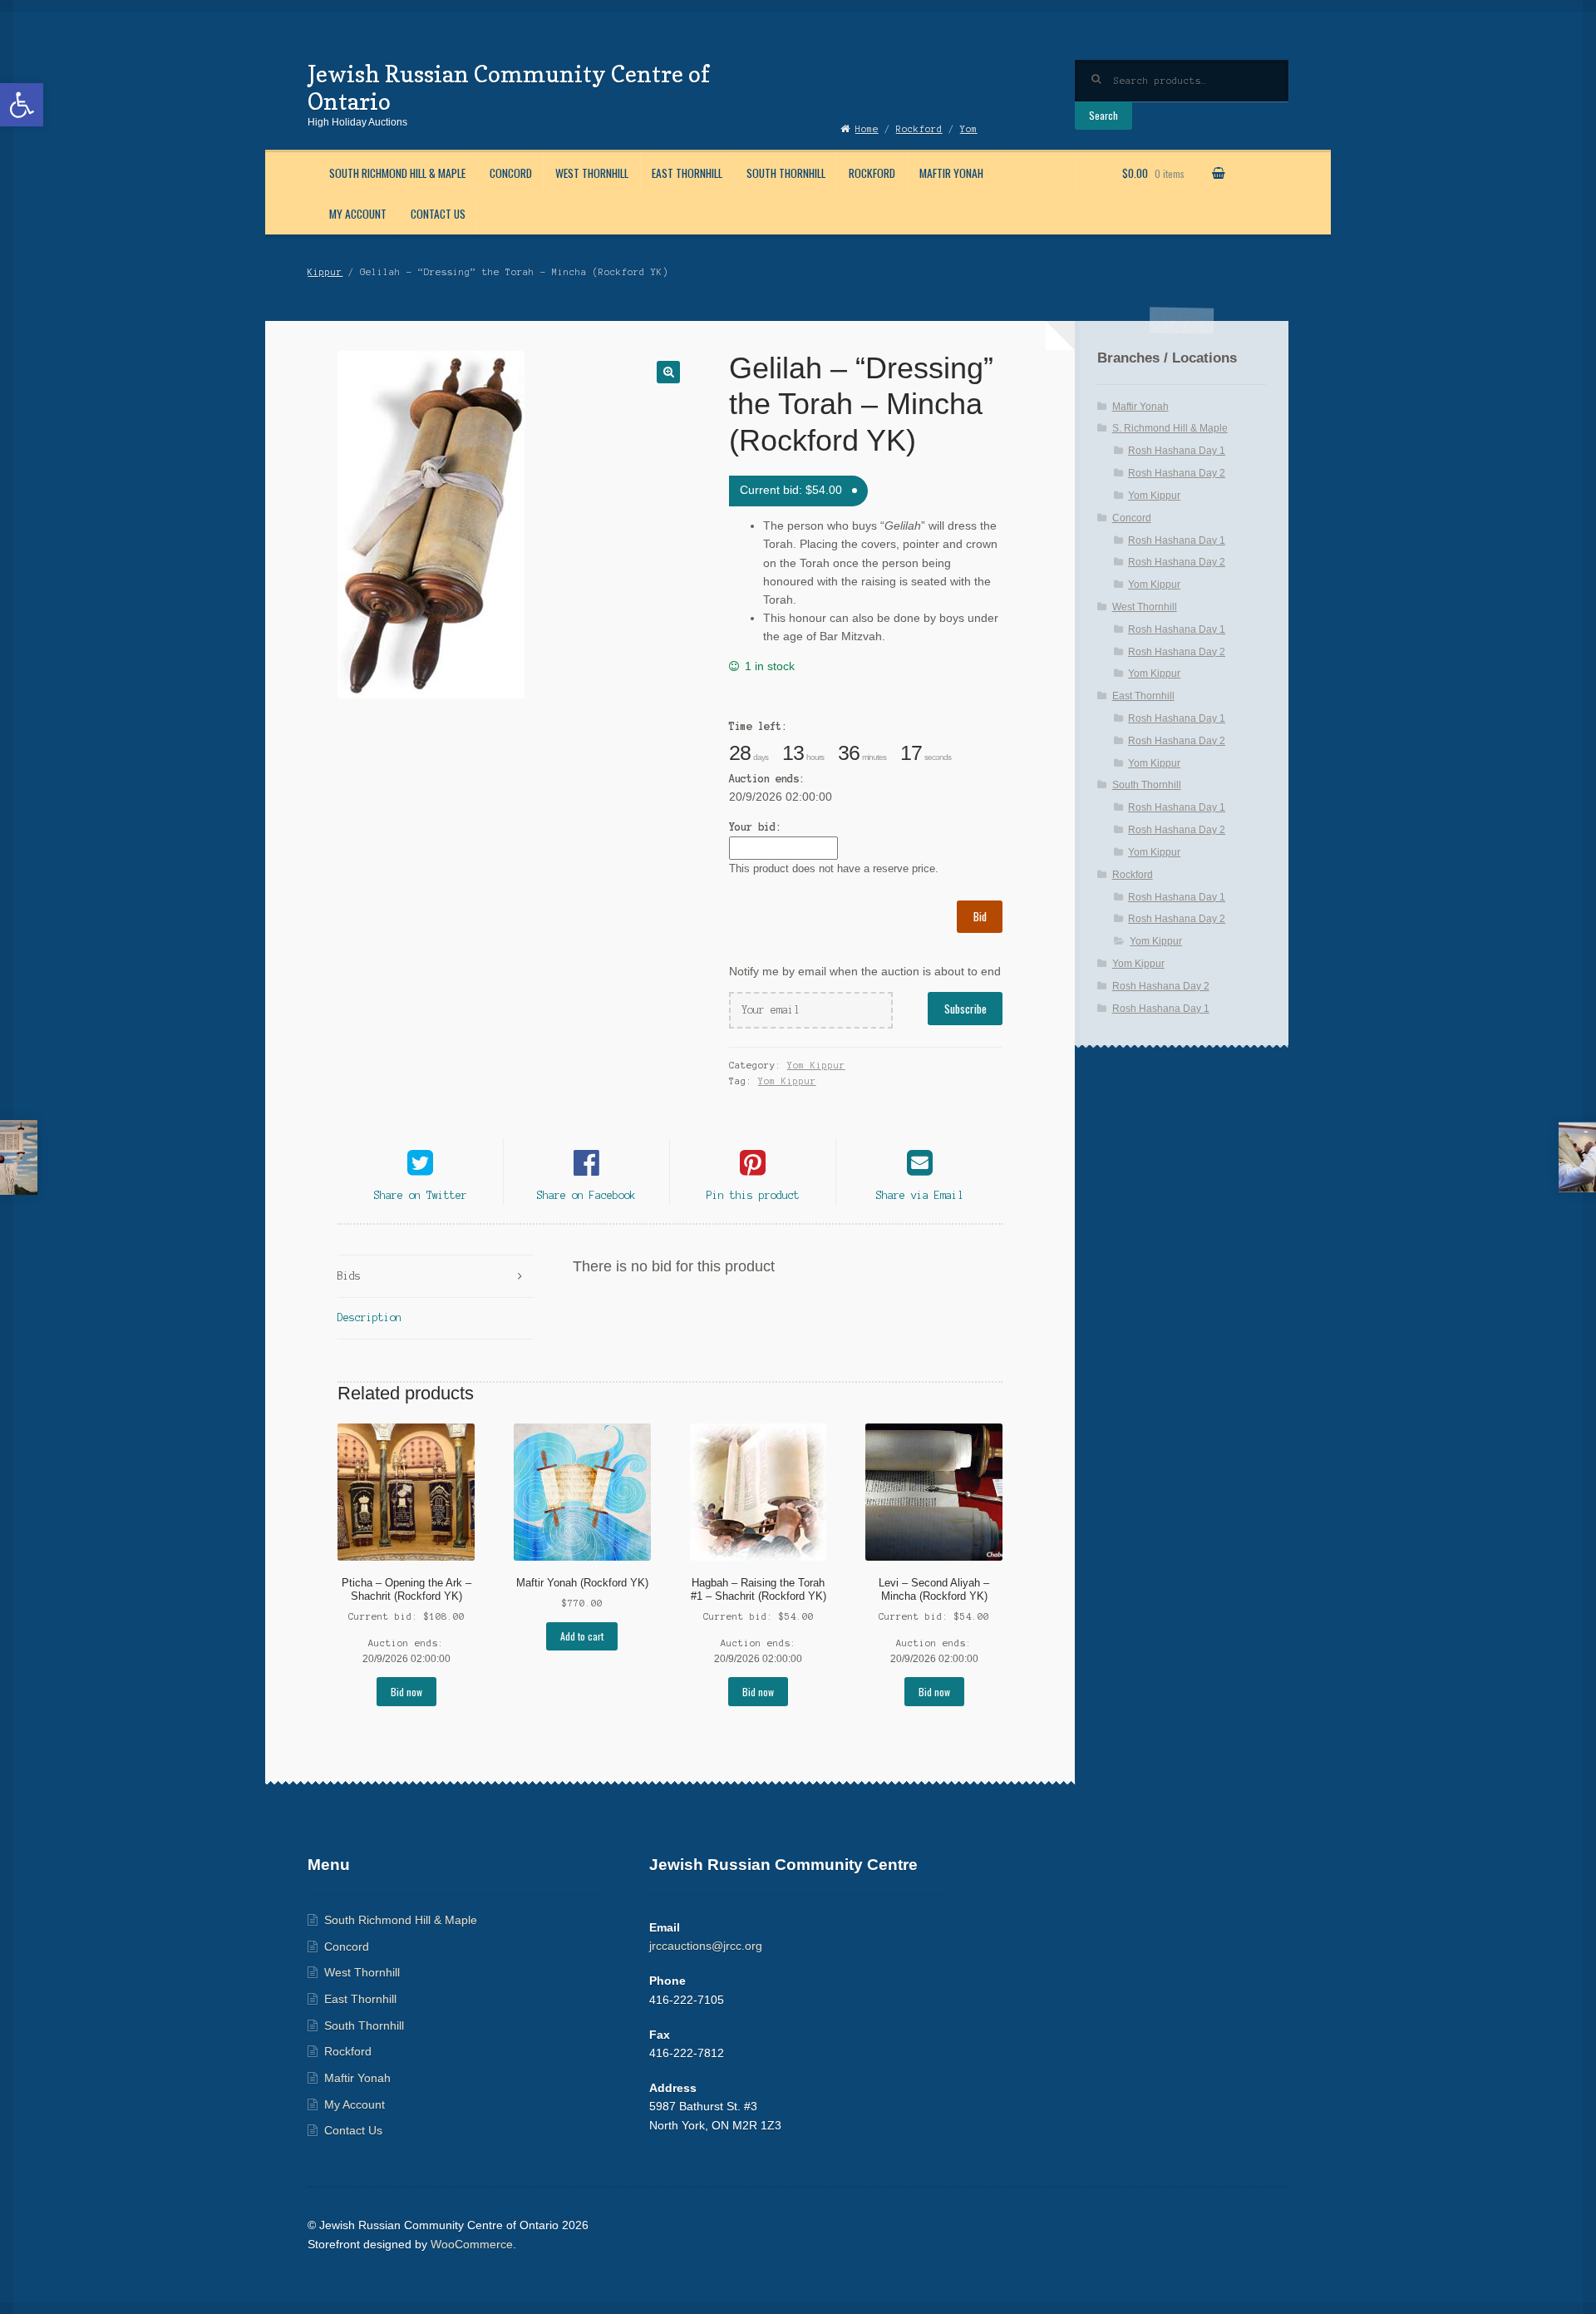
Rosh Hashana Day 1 (1177, 451)
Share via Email (920, 1195)
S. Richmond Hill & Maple (1170, 428)
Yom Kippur (816, 1065)
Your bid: (755, 827)
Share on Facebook (586, 1195)
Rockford (872, 173)
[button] (22, 105)
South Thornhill (786, 173)
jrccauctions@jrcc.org (706, 1946)
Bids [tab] (349, 1276)
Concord (511, 173)
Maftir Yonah (951, 173)
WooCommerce (472, 2245)
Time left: (758, 726)
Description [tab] (369, 1317)
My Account (358, 214)
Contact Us (438, 214)
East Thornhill (687, 173)
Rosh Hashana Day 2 (1177, 473)
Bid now (406, 1692)
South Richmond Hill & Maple (397, 173)
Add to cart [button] (582, 1636)
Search (1103, 115)
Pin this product (753, 1195)
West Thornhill (592, 173)
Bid (980, 916)
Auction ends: (767, 779)
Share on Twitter (421, 1195)
